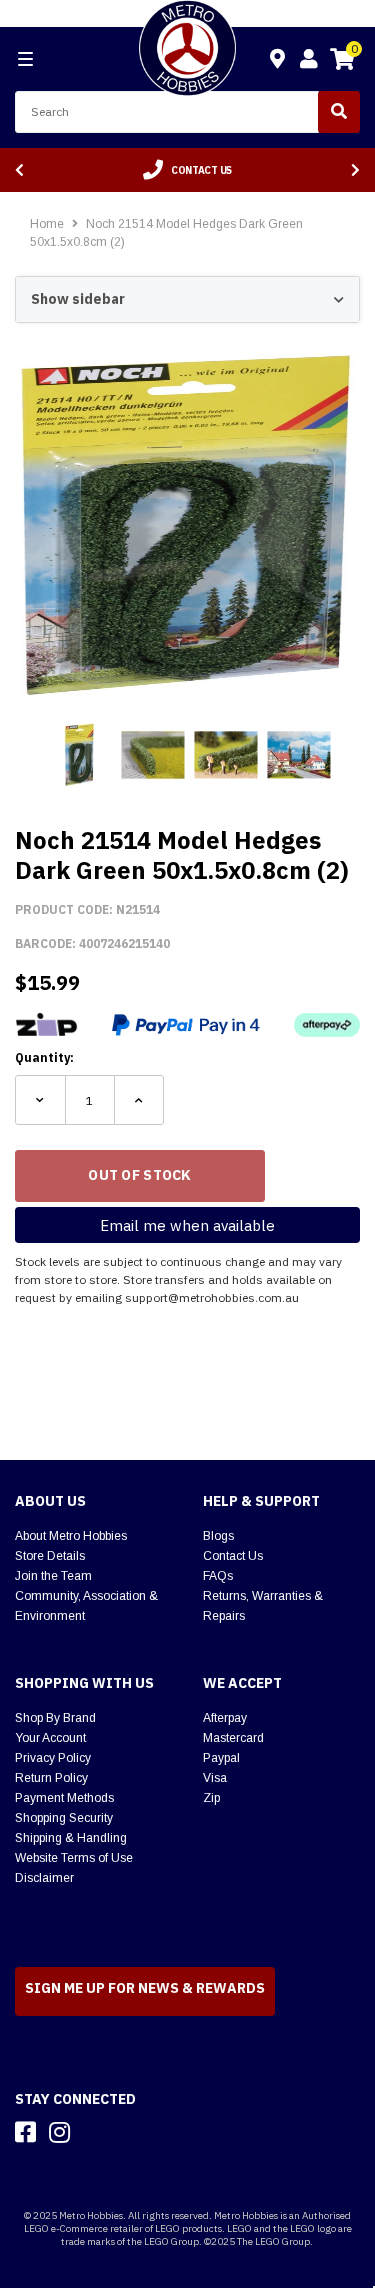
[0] (342, 62)
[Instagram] (59, 2132)
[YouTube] (95, 2132)
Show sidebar (78, 299)
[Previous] (19, 170)
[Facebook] (25, 2132)
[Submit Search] (339, 112)
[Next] (355, 170)
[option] (187, 170)
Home (47, 224)
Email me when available (187, 1225)
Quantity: (44, 1057)
